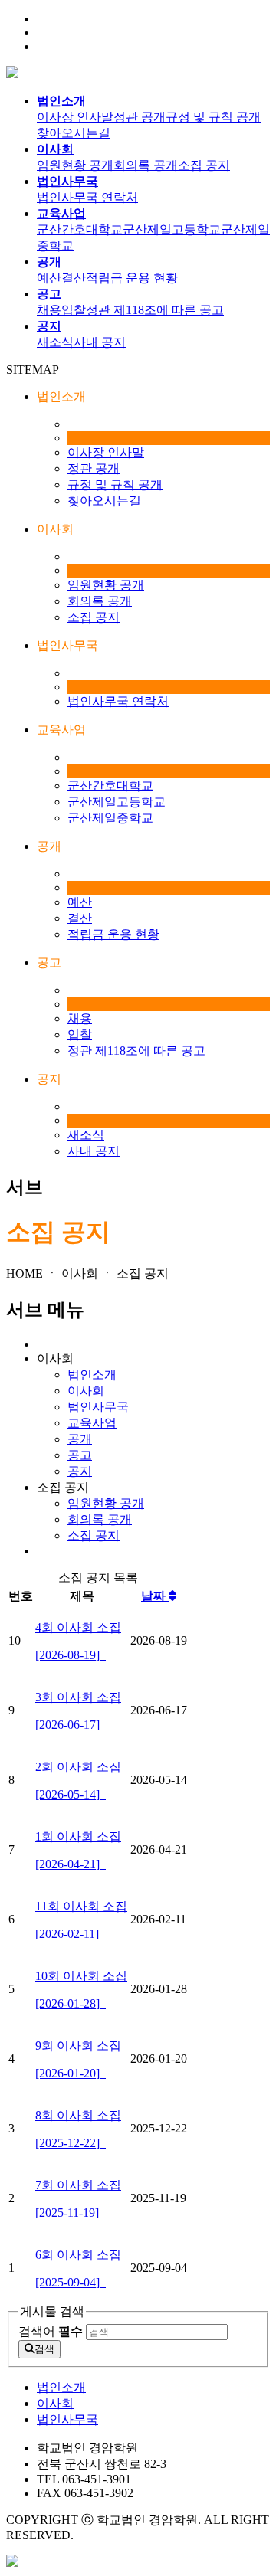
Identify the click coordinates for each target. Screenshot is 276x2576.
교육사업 (92, 1423)
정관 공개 (140, 117)
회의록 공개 (146, 165)
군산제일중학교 (110, 818)
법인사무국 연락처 (87, 197)
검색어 (51, 2331)
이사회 (86, 1391)
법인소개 (92, 1375)
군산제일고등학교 (172, 229)
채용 (49, 310)
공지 (80, 1471)
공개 (80, 1439)
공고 (80, 1455)
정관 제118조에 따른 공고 (155, 310)
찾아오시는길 (74, 133)
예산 (49, 278)
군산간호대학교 (80, 229)
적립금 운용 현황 (132, 278)
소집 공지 (204, 165)
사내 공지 (100, 342)
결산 (74, 278)
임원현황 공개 (75, 165)
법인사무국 (98, 1407)
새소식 (55, 342)
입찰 (74, 310)
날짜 (155, 1596)
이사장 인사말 (75, 117)
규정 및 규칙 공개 (213, 117)
